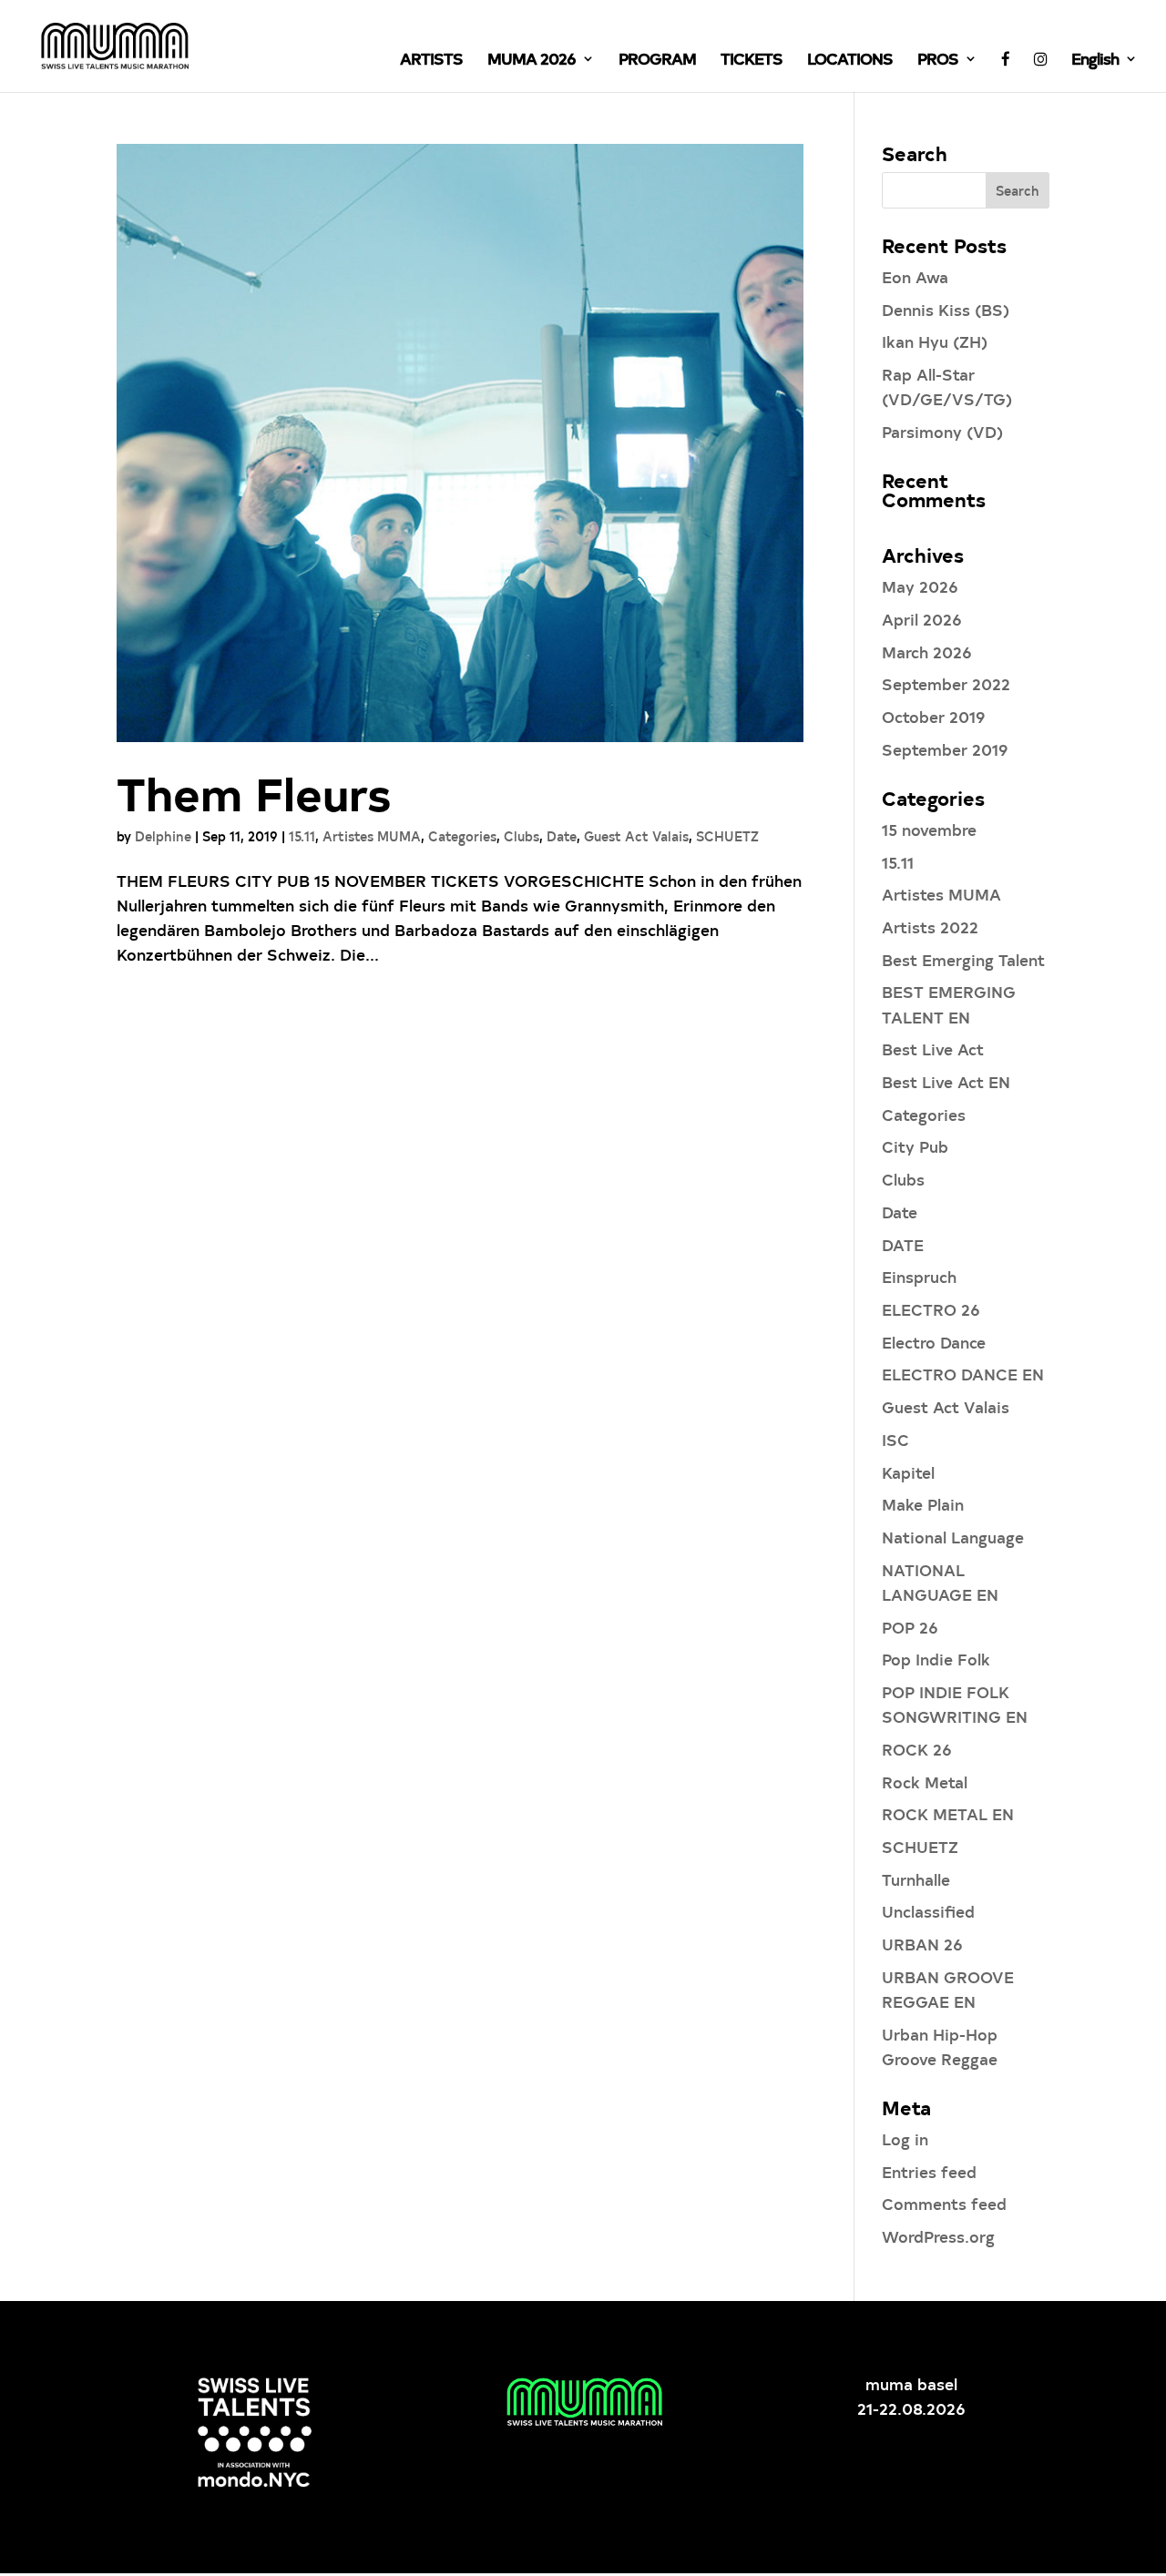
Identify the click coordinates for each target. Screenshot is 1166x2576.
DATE (903, 1244)
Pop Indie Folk (936, 1659)
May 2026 (920, 586)
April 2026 (922, 619)
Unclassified (928, 1911)
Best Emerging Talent (963, 959)
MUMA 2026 (532, 60)
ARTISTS (431, 60)
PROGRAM (657, 60)
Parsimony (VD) (942, 431)
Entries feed (929, 2171)
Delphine (163, 836)
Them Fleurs (254, 792)
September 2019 (945, 749)
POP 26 (910, 1627)
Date (562, 836)
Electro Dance (934, 1342)
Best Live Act (933, 1049)
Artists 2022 (930, 927)
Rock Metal (925, 1782)
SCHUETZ (727, 836)
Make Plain (923, 1504)
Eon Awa (915, 276)
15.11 (302, 836)
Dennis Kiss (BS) (946, 309)
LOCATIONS (850, 60)
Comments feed (944, 2203)
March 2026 (927, 652)
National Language (953, 1537)
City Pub (915, 1146)
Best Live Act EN (946, 1081)
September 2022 (946, 683)
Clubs (522, 836)
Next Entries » (748, 1034)
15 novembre (929, 829)
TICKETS (752, 60)
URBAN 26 (922, 1944)
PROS (938, 60)
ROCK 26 (917, 1749)
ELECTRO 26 (931, 1309)
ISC (895, 1439)
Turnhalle (916, 1879)
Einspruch (919, 1276)
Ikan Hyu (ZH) (935, 341)
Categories (462, 836)
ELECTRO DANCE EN (963, 1374)
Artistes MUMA (372, 836)
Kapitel (908, 1472)
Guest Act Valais (636, 836)
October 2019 (934, 716)
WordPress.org (938, 2236)
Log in (905, 2138)
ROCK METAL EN (948, 1813)
